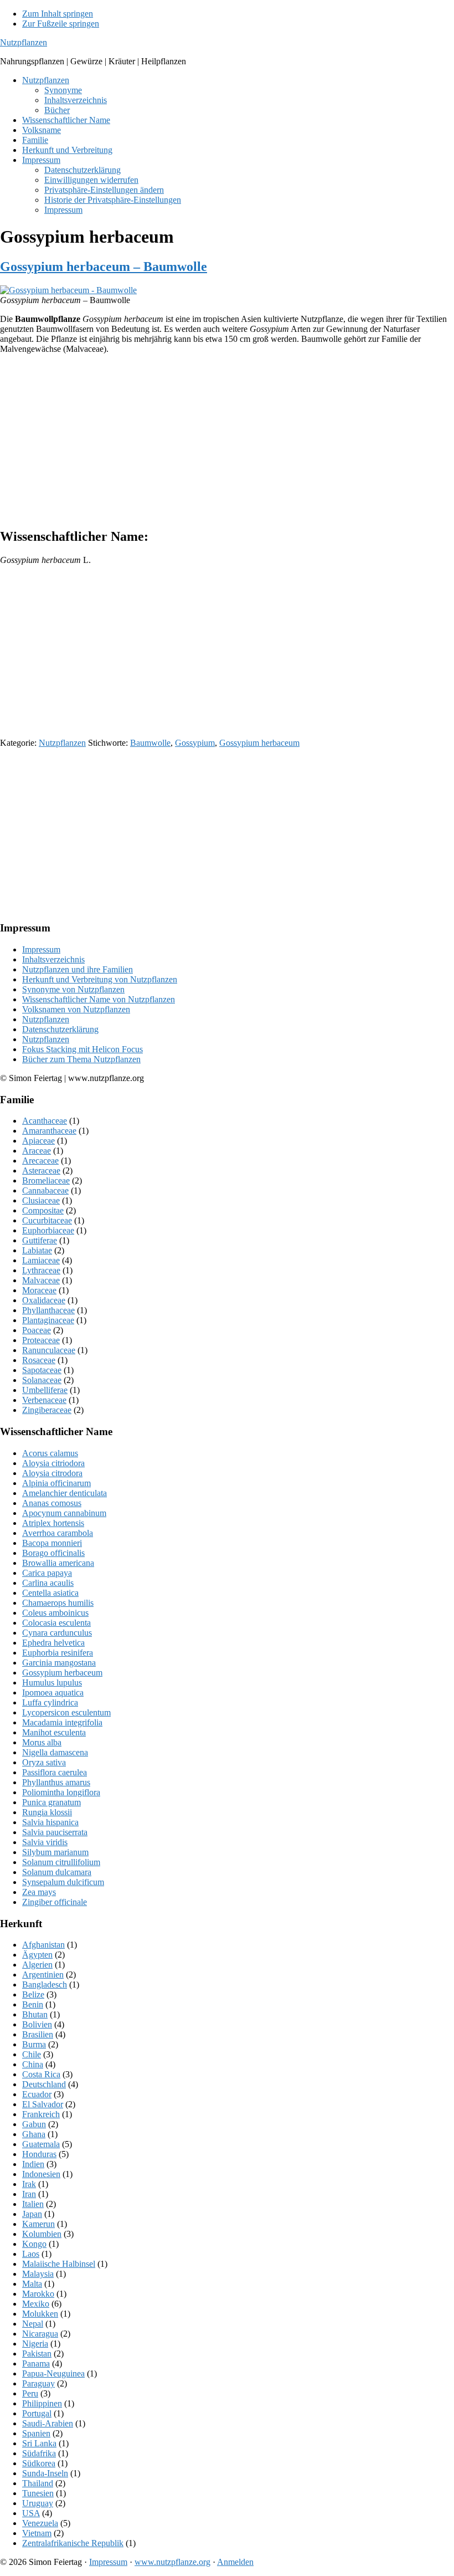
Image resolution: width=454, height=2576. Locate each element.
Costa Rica (41, 2074)
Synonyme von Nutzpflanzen (73, 989)
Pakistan (37, 2354)
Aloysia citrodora (52, 1473)
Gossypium (195, 743)
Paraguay (38, 2383)
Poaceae (37, 1330)
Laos (31, 2254)
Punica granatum (51, 1802)
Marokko (38, 2294)
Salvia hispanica (50, 1822)
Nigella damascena (55, 1752)
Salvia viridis (45, 1842)
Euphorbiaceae (48, 1230)
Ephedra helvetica (53, 1643)
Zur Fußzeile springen (61, 24)
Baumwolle (150, 743)
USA (31, 2513)
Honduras (39, 2154)
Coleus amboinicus (55, 1613)
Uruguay (38, 2503)
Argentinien (43, 1975)
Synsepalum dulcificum (63, 1882)
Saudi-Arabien (48, 2423)
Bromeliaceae (46, 1181)
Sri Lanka (39, 2443)
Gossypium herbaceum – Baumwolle (104, 267)
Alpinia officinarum (56, 1483)
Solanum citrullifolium (61, 1862)
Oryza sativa (44, 1762)
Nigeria (35, 2344)
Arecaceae (40, 1161)
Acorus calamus (50, 1453)
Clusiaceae (41, 1200)
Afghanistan (43, 1945)
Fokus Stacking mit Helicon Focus (82, 1049)
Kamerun (38, 2224)
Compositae (43, 1210)
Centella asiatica (50, 1593)
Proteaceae (41, 1340)
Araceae (37, 1151)
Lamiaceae (41, 1260)
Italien (33, 2204)
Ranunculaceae (49, 1350)
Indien (33, 2164)
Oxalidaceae (44, 1300)
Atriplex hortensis (53, 1523)
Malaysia (38, 2274)
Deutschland (44, 2084)
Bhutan (35, 2014)
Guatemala (41, 2144)
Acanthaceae (45, 1121)
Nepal (33, 2324)
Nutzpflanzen (24, 42)
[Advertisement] (227, 441)
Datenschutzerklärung (60, 1029)
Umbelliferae (45, 1390)
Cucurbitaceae (47, 1220)
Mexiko (36, 2304)
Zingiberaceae (47, 1410)
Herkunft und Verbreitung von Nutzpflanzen (100, 979)
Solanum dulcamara (57, 1872)
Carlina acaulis (48, 1583)
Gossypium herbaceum (259, 743)
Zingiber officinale (55, 1902)
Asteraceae (41, 1171)
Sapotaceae (42, 1370)
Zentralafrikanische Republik (73, 2543)
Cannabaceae (45, 1190)
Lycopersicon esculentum (66, 1712)
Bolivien (37, 2024)
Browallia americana (58, 1563)
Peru (30, 2393)
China (33, 2064)
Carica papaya (47, 1573)
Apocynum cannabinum (64, 1513)
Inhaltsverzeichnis (53, 959)
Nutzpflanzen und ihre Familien (78, 969)
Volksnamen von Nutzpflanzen (76, 1009)
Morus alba (42, 1742)
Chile (32, 2054)
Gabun (34, 2124)
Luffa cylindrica (50, 1702)
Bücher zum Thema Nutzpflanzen (81, 1059)
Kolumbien (42, 2234)
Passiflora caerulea (55, 1772)
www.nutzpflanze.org (172, 2562)
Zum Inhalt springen (58, 14)
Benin (33, 2004)
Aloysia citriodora (53, 1463)
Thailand (38, 2483)
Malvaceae (41, 1280)
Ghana (34, 2134)
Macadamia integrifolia (62, 1722)
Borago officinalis (53, 1553)
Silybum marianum (55, 1852)
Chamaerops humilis (58, 1603)
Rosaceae (39, 1360)
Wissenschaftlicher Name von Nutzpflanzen (99, 999)
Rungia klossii (47, 1812)
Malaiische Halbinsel (59, 2264)
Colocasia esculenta (56, 1623)
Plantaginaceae (48, 1320)
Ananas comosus (52, 1503)
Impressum (41, 949)
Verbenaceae (44, 1400)
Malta (32, 2284)
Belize (33, 1994)
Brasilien (38, 2034)
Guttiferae (40, 1240)
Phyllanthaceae (48, 1310)
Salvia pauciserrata (55, 1832)
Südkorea (39, 2463)
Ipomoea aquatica (53, 1692)
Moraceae (39, 1290)
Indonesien (41, 2174)
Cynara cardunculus (57, 1633)
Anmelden (235, 2562)
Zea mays (39, 1892)
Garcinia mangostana (59, 1663)
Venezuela (40, 2523)
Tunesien (38, 2493)
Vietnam (37, 2533)
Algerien (37, 1965)
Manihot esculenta (54, 1732)
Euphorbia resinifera (58, 1653)
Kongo (34, 2244)
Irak (29, 2184)
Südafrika (39, 2453)
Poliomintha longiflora (61, 1792)
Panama (36, 2364)
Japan (32, 2214)
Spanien (36, 2433)
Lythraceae (41, 1270)
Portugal (37, 2413)
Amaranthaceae (49, 1131)
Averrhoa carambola (58, 1533)
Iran (29, 2194)
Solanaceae (42, 1380)
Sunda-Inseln (45, 2473)
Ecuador (37, 2094)
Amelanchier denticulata (65, 1493)
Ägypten (37, 1955)
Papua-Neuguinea (53, 2373)
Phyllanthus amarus (56, 1782)
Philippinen (42, 2403)
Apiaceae (38, 1141)
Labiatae (37, 1250)
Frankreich (41, 2114)
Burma (34, 2044)
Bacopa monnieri (52, 1543)
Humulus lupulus (52, 1683)
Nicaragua (40, 2334)
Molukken (40, 2314)
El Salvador (43, 2104)
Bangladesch (45, 1985)
